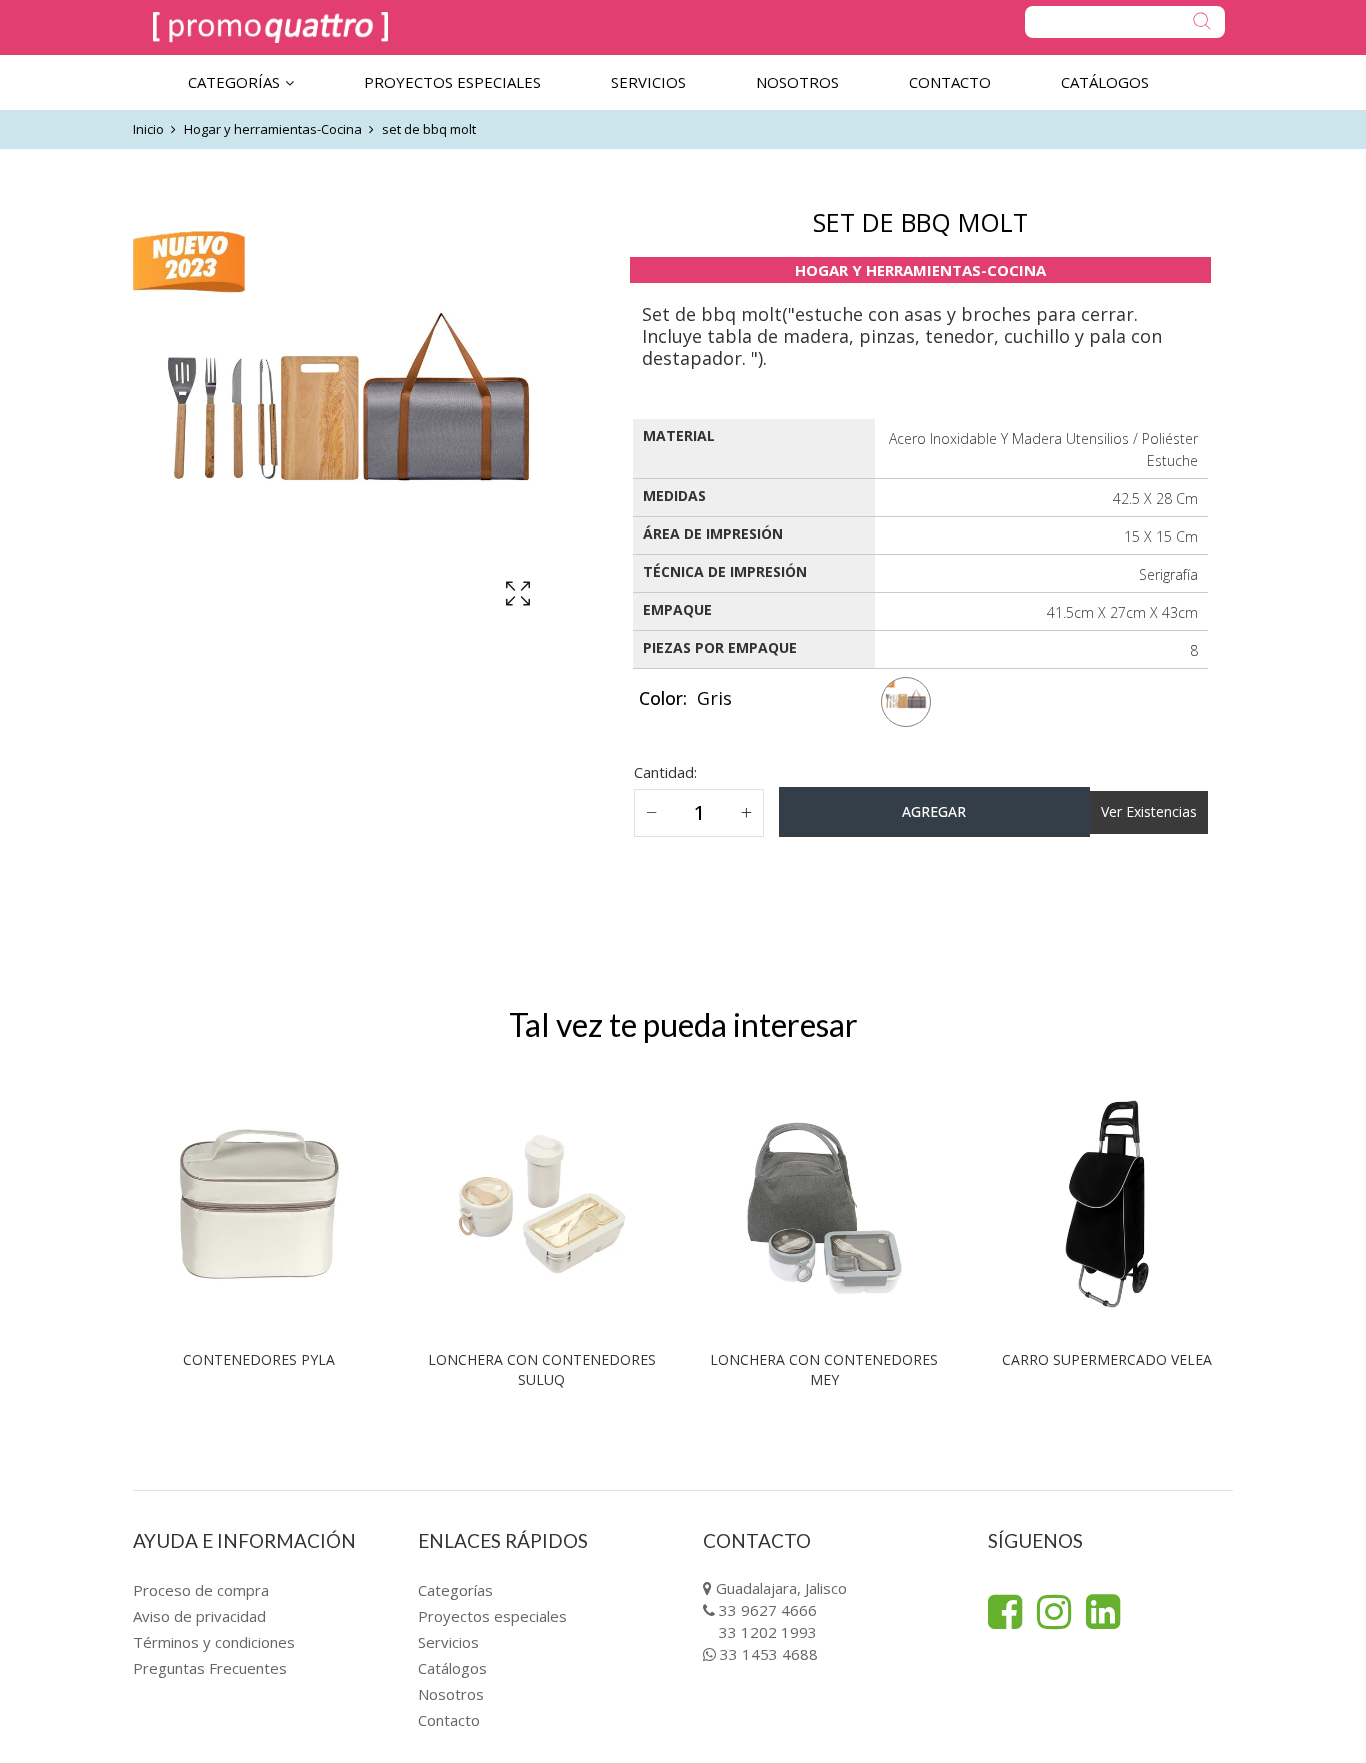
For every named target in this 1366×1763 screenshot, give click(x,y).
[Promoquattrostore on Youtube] (1103, 1612)
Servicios (448, 1642)
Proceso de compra (201, 1590)
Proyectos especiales (492, 1616)
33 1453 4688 (769, 1654)
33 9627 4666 (768, 1610)
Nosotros (451, 1694)
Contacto (449, 1720)
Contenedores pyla (259, 1359)
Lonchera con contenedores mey (824, 1369)
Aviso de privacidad (199, 1616)
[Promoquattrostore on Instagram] (1054, 1612)
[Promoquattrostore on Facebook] (1005, 1612)
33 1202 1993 (768, 1632)
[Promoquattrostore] (270, 27)
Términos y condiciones (214, 1642)
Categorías (455, 1590)
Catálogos (452, 1668)
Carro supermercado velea (1107, 1359)
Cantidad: (665, 772)
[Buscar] (1125, 22)
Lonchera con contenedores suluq (542, 1369)
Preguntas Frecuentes (210, 1668)
